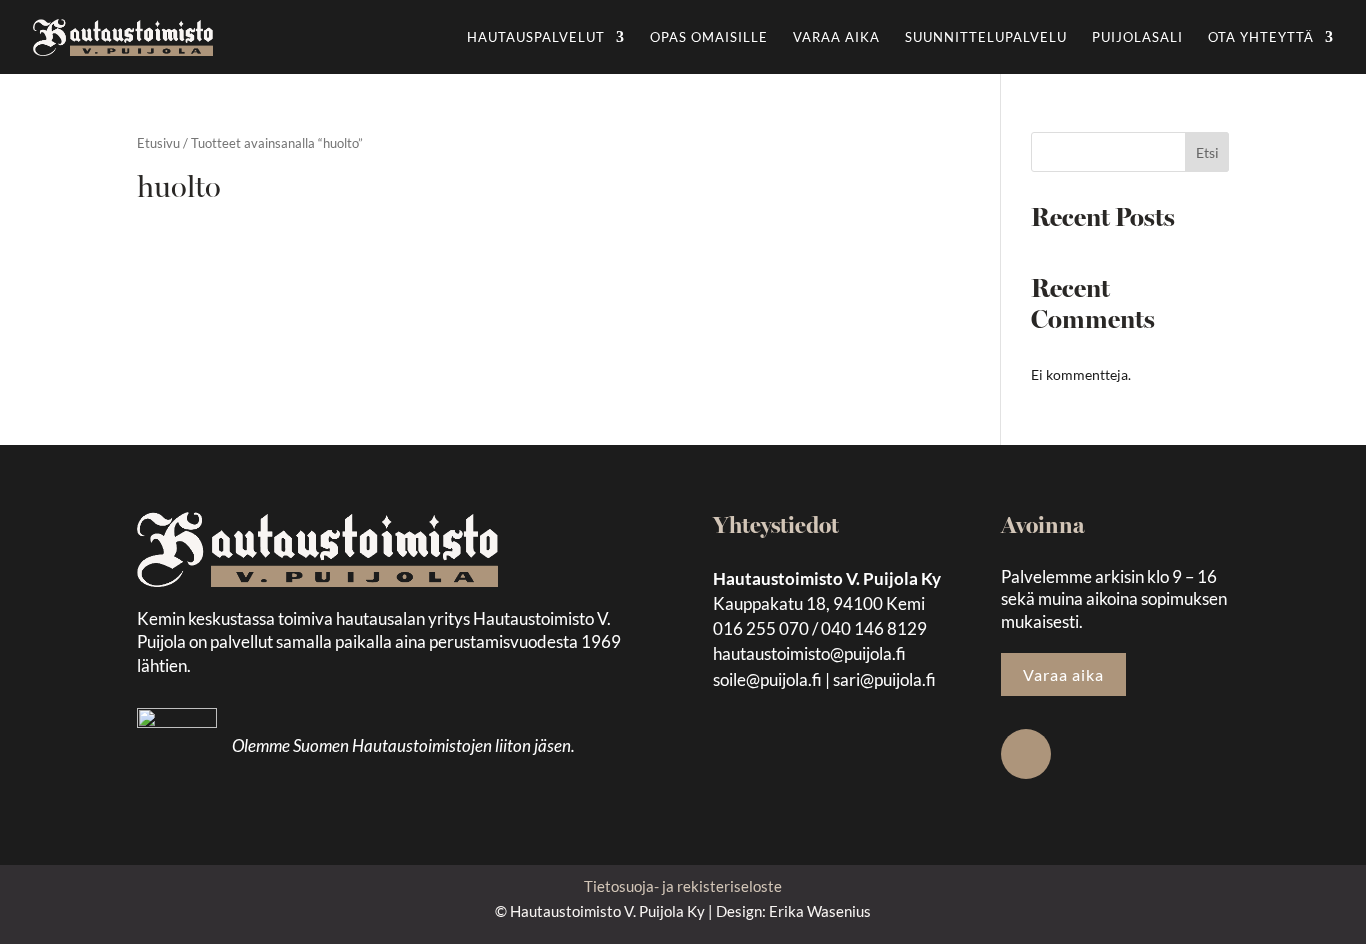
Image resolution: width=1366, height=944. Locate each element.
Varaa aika (836, 37)
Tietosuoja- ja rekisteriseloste (683, 886)
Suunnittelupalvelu (986, 37)
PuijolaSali (1137, 37)
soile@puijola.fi (767, 679)
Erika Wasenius (820, 911)
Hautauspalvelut (536, 37)
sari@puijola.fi (884, 679)
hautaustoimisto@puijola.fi (809, 653)
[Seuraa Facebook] (1026, 754)
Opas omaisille (709, 37)
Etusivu (158, 143)
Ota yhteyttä (1261, 37)
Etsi (1207, 152)
